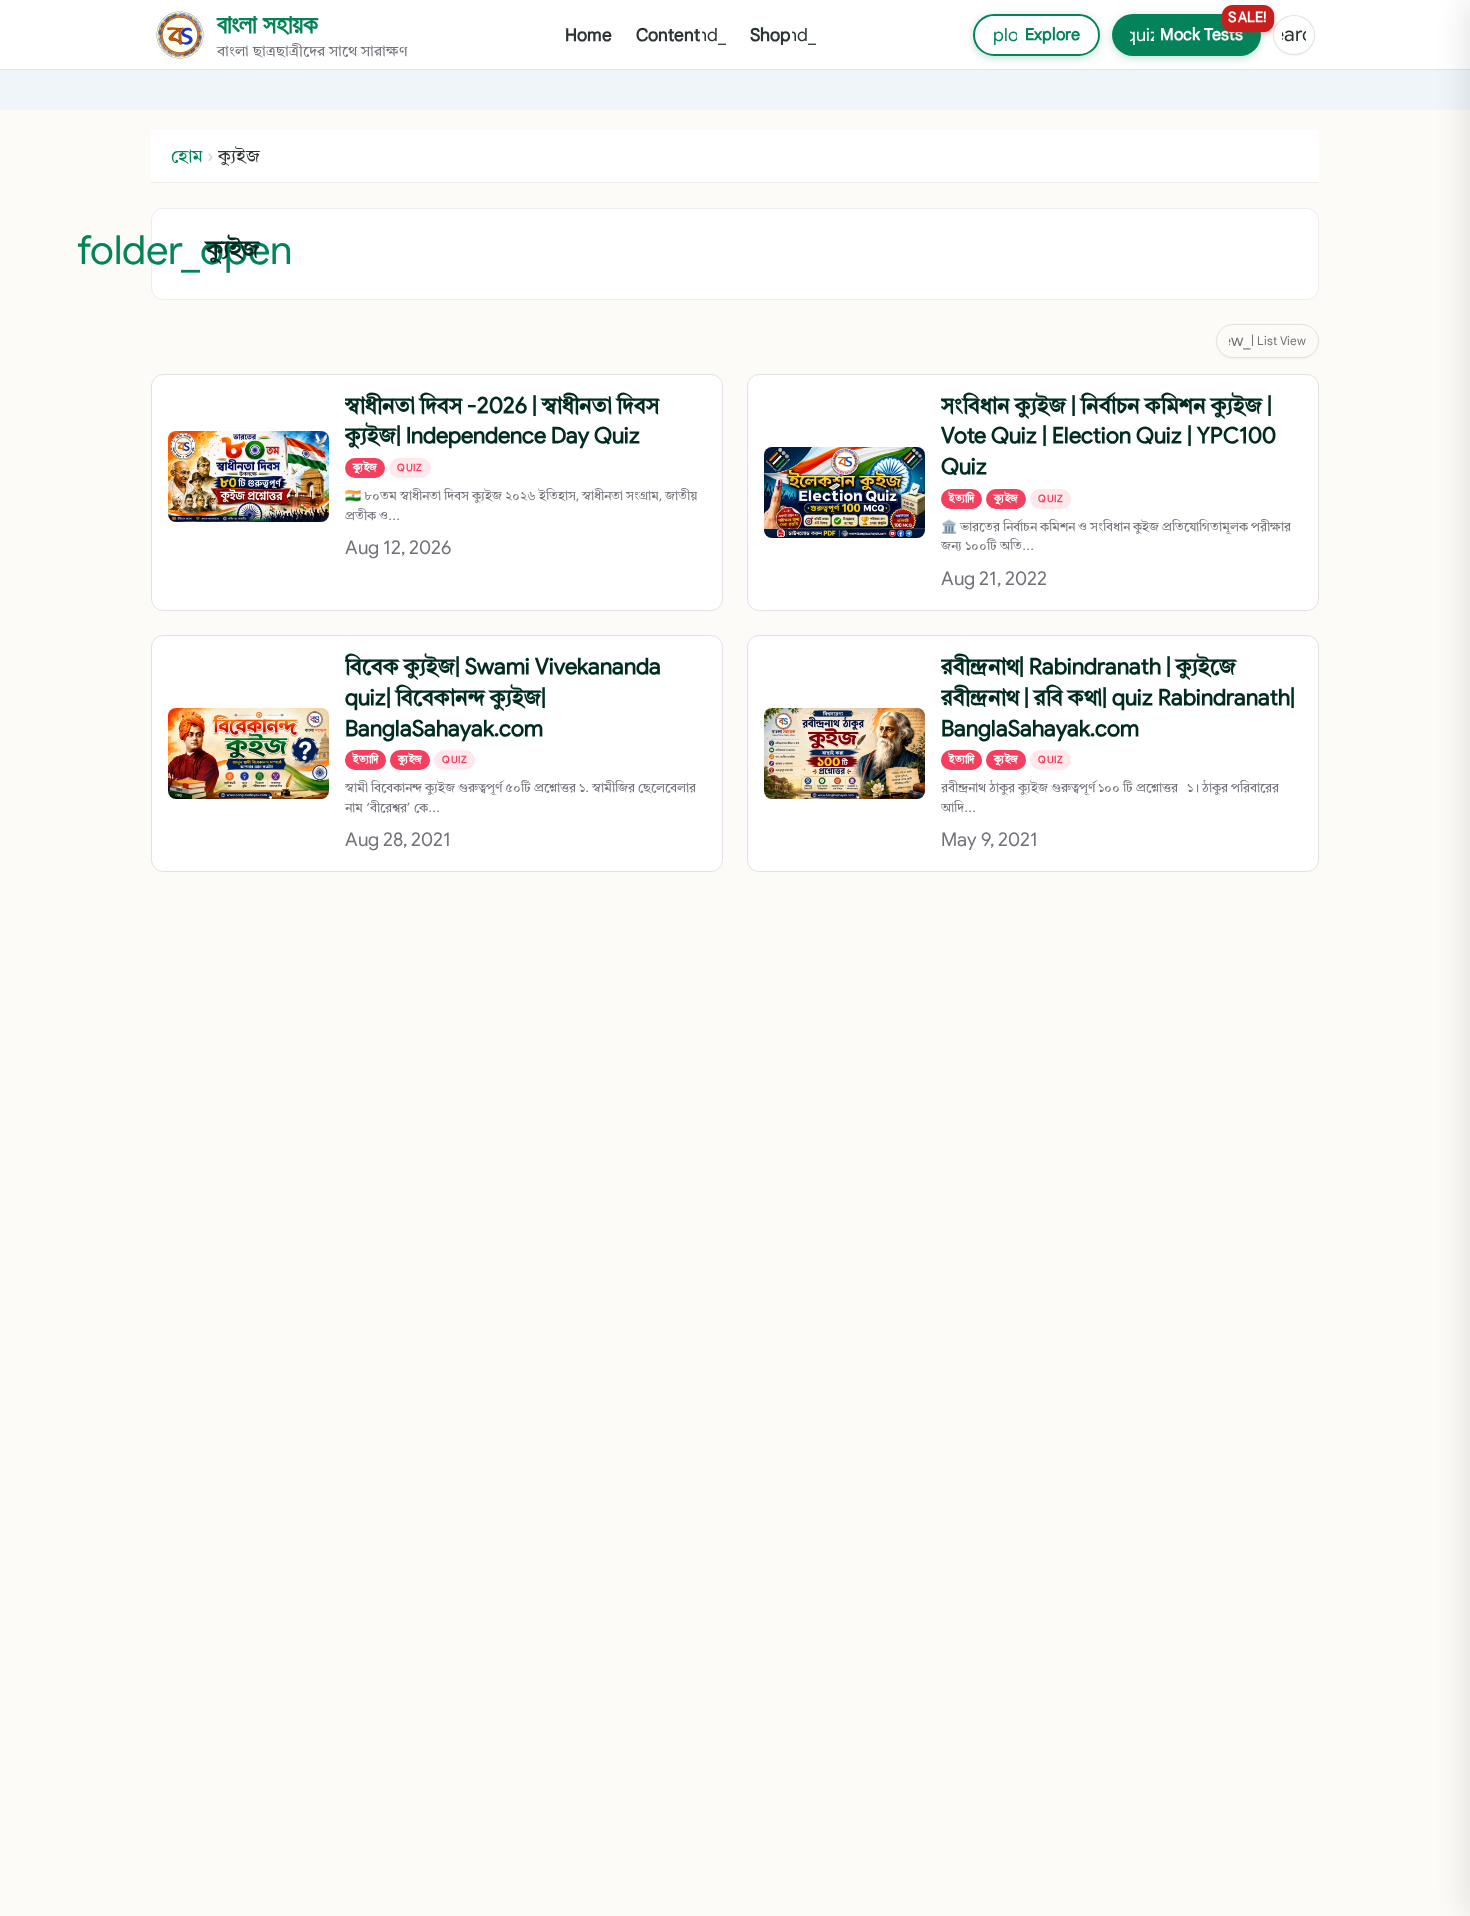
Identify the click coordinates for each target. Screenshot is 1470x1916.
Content (681, 35)
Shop (783, 35)
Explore (1027, 35)
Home (588, 35)
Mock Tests (1193, 30)
